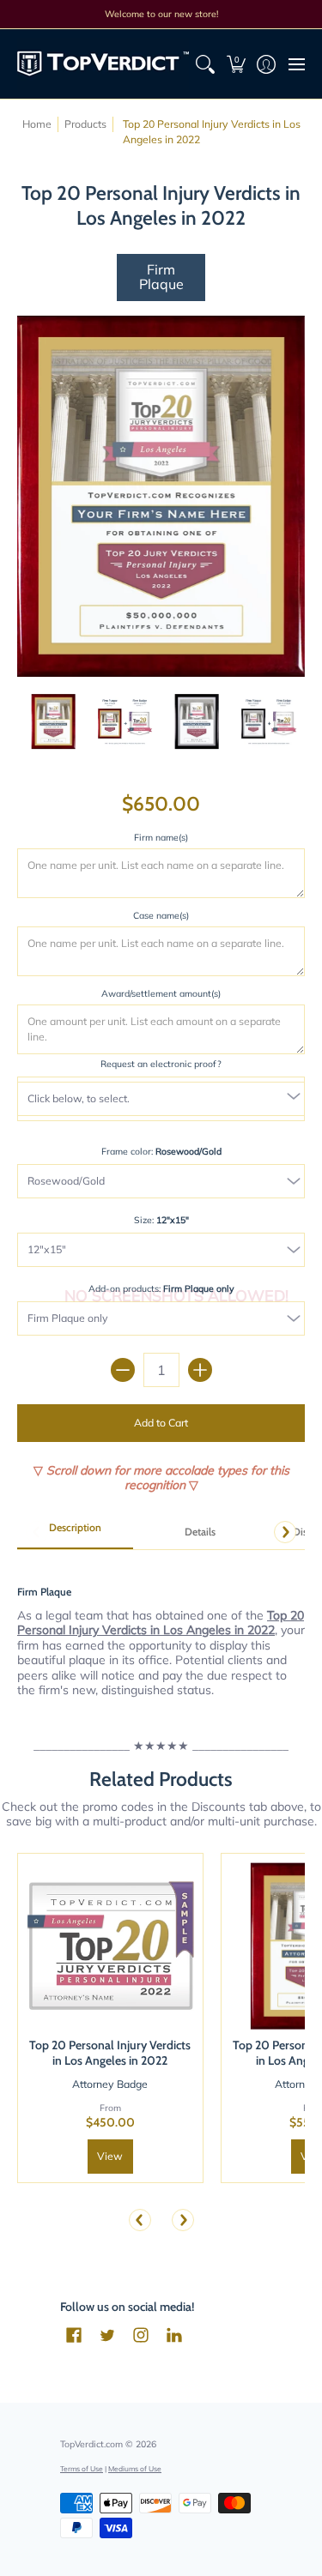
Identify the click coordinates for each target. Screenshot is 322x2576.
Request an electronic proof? (161, 1064)
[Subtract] (123, 1370)
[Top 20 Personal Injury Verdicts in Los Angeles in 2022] (53, 721)
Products (85, 124)
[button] (236, 64)
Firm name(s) (161, 837)
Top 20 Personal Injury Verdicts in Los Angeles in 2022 (110, 2053)
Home (37, 124)
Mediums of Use (135, 2468)
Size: (161, 1220)
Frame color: (161, 1151)
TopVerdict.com (91, 2444)
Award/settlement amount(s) (161, 993)
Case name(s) (161, 915)
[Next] (285, 1532)
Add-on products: (161, 1288)
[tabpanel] (161, 1631)
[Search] (206, 64)
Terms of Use (82, 2468)
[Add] (200, 1370)
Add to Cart (161, 1423)
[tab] (75, 1533)
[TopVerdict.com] (103, 64)
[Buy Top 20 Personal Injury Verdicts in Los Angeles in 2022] (110, 1946)
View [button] (110, 2156)
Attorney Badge (110, 2084)
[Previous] (140, 2220)
